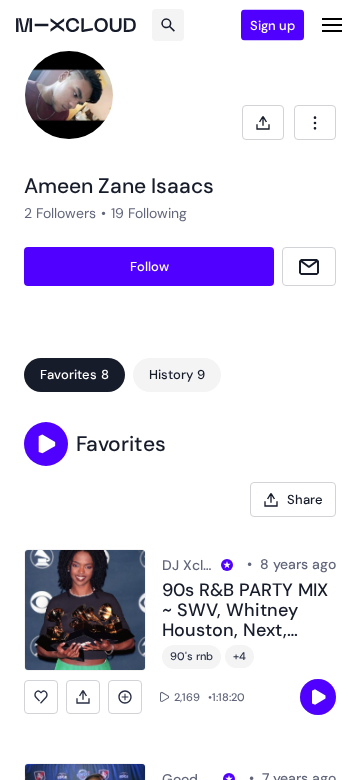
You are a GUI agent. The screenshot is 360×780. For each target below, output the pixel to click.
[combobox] (315, 122)
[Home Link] (76, 25)
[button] (46, 444)
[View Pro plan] (227, 565)
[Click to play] (318, 697)
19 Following (149, 213)
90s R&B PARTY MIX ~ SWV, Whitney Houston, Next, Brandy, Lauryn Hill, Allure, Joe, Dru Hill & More (249, 610)
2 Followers (60, 213)
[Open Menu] (332, 25)
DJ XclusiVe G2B (188, 565)
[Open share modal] (263, 122)
